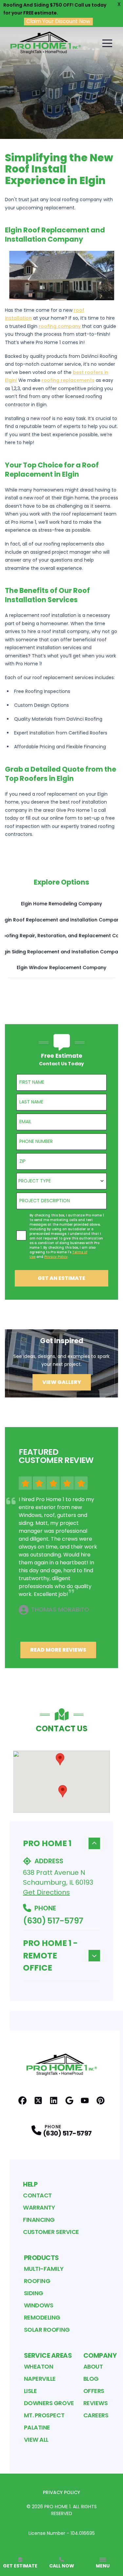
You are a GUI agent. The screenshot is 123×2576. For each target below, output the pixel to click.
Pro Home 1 (47, 1843)
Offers (94, 2391)
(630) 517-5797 (53, 1921)
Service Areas (48, 2355)
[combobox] (61, 1181)
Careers (96, 2415)
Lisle (31, 2391)
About (93, 2366)
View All (36, 2440)
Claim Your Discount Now (58, 21)
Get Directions (46, 1892)
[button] (60, 1759)
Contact (37, 2195)
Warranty (39, 2207)
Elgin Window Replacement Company (61, 968)
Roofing (37, 2281)
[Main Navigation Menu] (107, 43)
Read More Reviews (58, 1650)
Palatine (37, 2427)
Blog (91, 2379)
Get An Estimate (61, 1278)
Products (41, 2258)
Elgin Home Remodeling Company (61, 904)
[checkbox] (21, 1235)
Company (100, 2355)
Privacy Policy (61, 2492)
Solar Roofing (47, 2330)
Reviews (96, 2403)
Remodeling (42, 2317)
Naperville (40, 2379)
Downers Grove (49, 2403)
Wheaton (39, 2366)
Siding (34, 2293)
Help (30, 2184)
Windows (39, 2305)
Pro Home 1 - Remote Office (50, 1955)
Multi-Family (44, 2269)
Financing (39, 2220)
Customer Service (51, 2232)
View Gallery (62, 1382)
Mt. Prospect (44, 2415)
